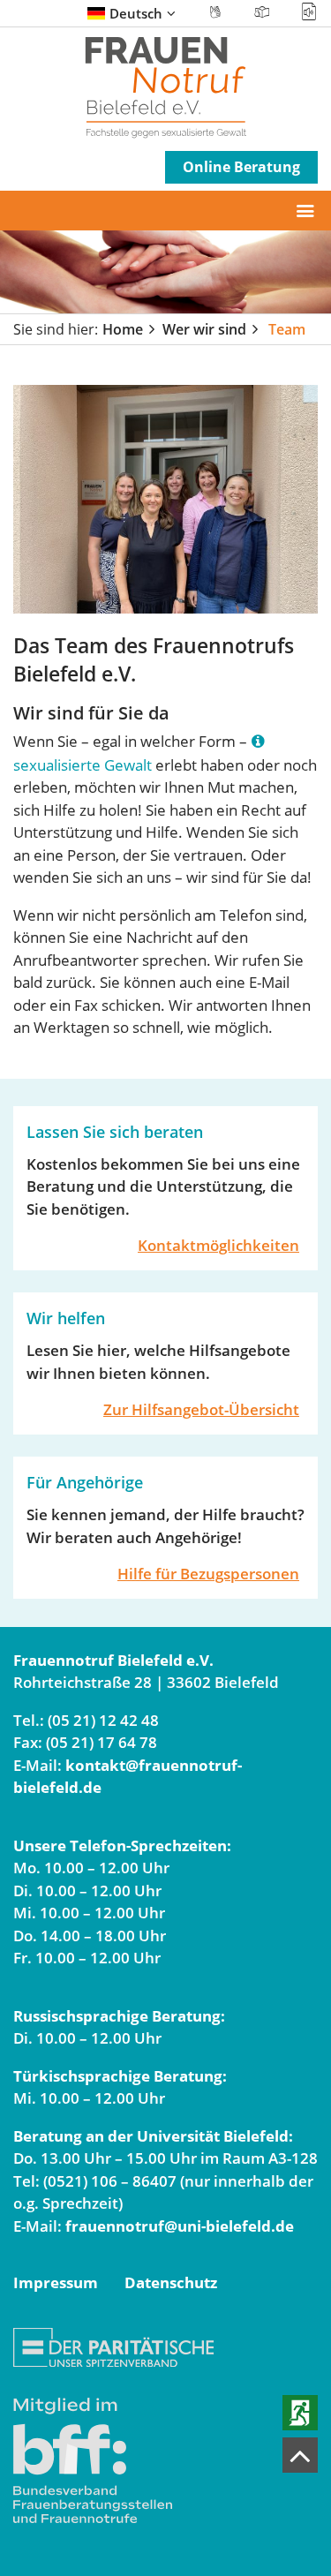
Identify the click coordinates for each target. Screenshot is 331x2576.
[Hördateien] (302, 12)
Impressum (56, 2282)
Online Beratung (241, 167)
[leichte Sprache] (262, 12)
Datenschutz (171, 2282)
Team (287, 329)
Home (123, 329)
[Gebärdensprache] (215, 12)
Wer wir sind (204, 329)
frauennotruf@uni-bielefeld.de (180, 2226)
